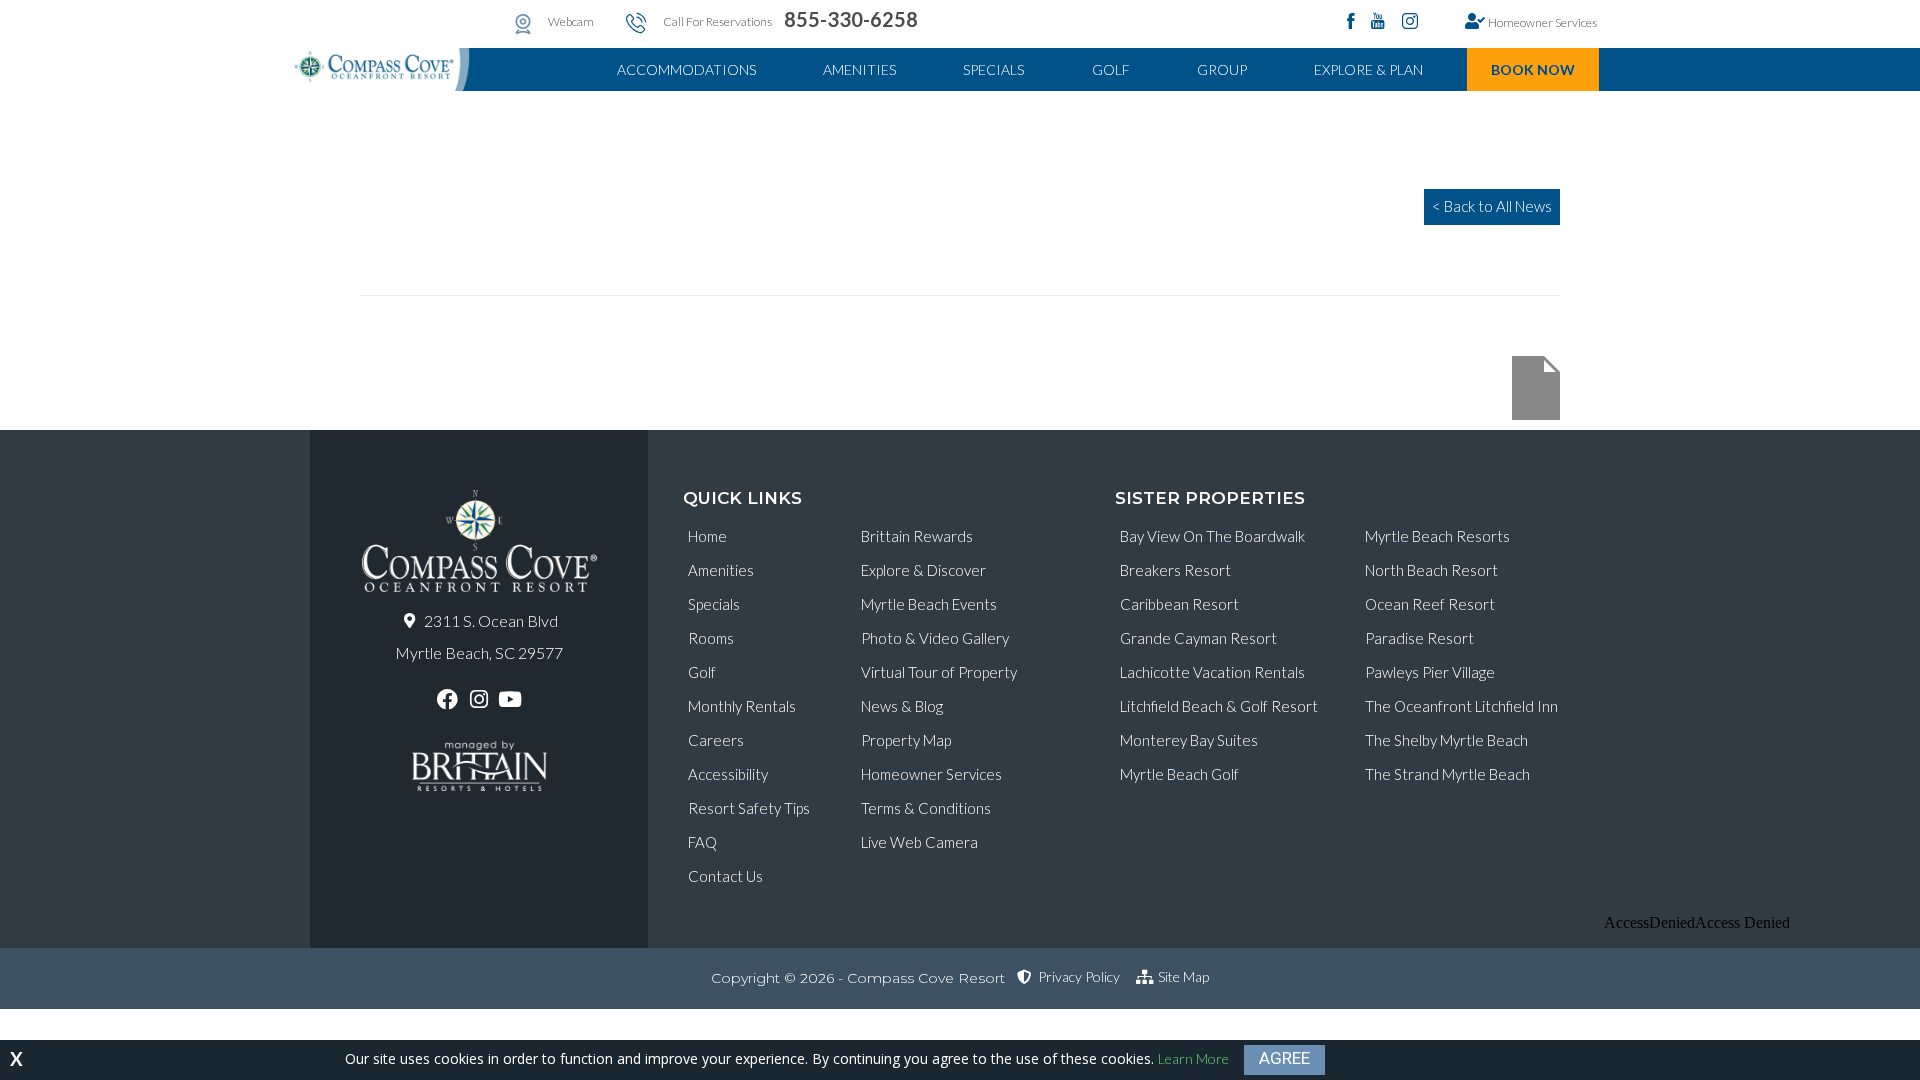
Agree (1284, 1058)
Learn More (1193, 1058)
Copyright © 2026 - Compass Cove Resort (858, 978)
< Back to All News (1492, 206)
